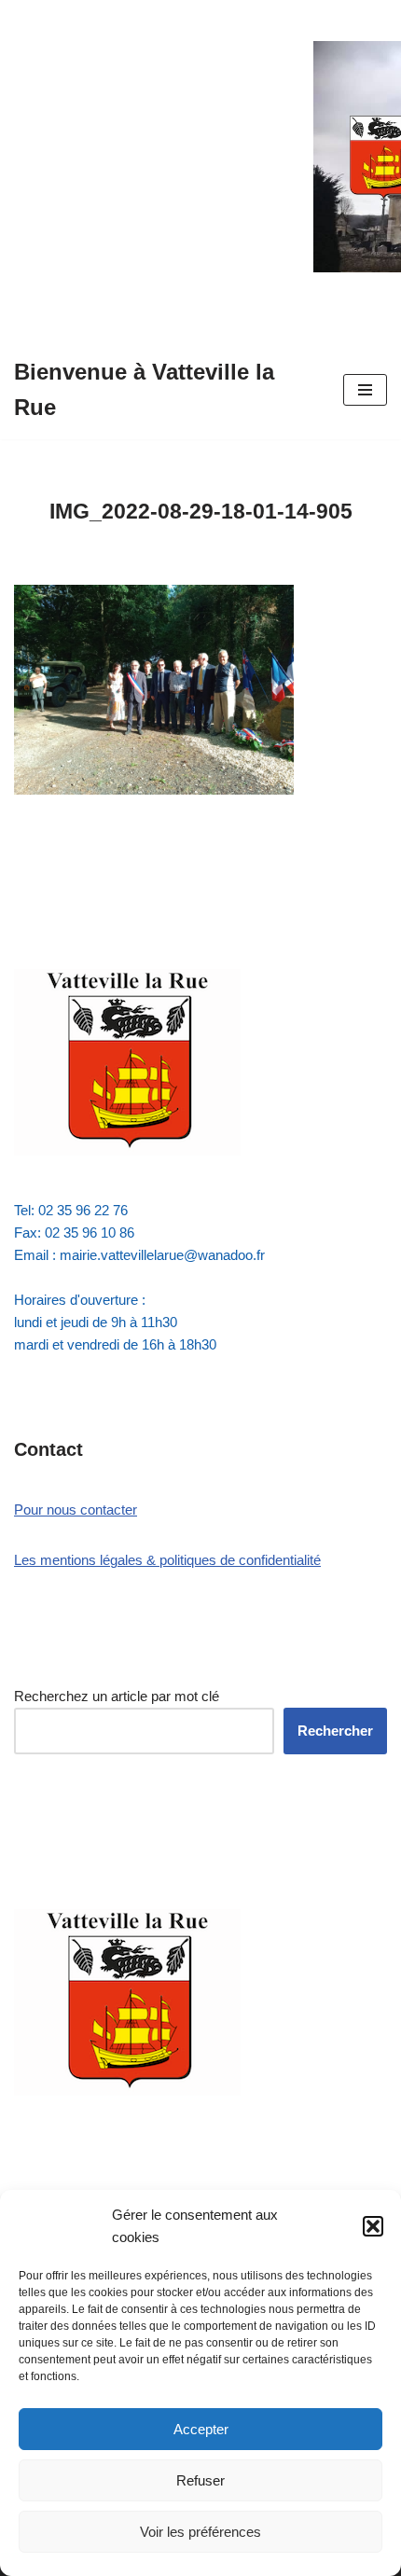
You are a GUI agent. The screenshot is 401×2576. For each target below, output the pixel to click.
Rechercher (335, 1731)
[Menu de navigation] (365, 390)
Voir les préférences (200, 2532)
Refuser (200, 2480)
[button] (373, 2226)
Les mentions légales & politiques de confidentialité (167, 1560)
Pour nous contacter (76, 1510)
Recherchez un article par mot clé (117, 1696)
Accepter (201, 2429)
